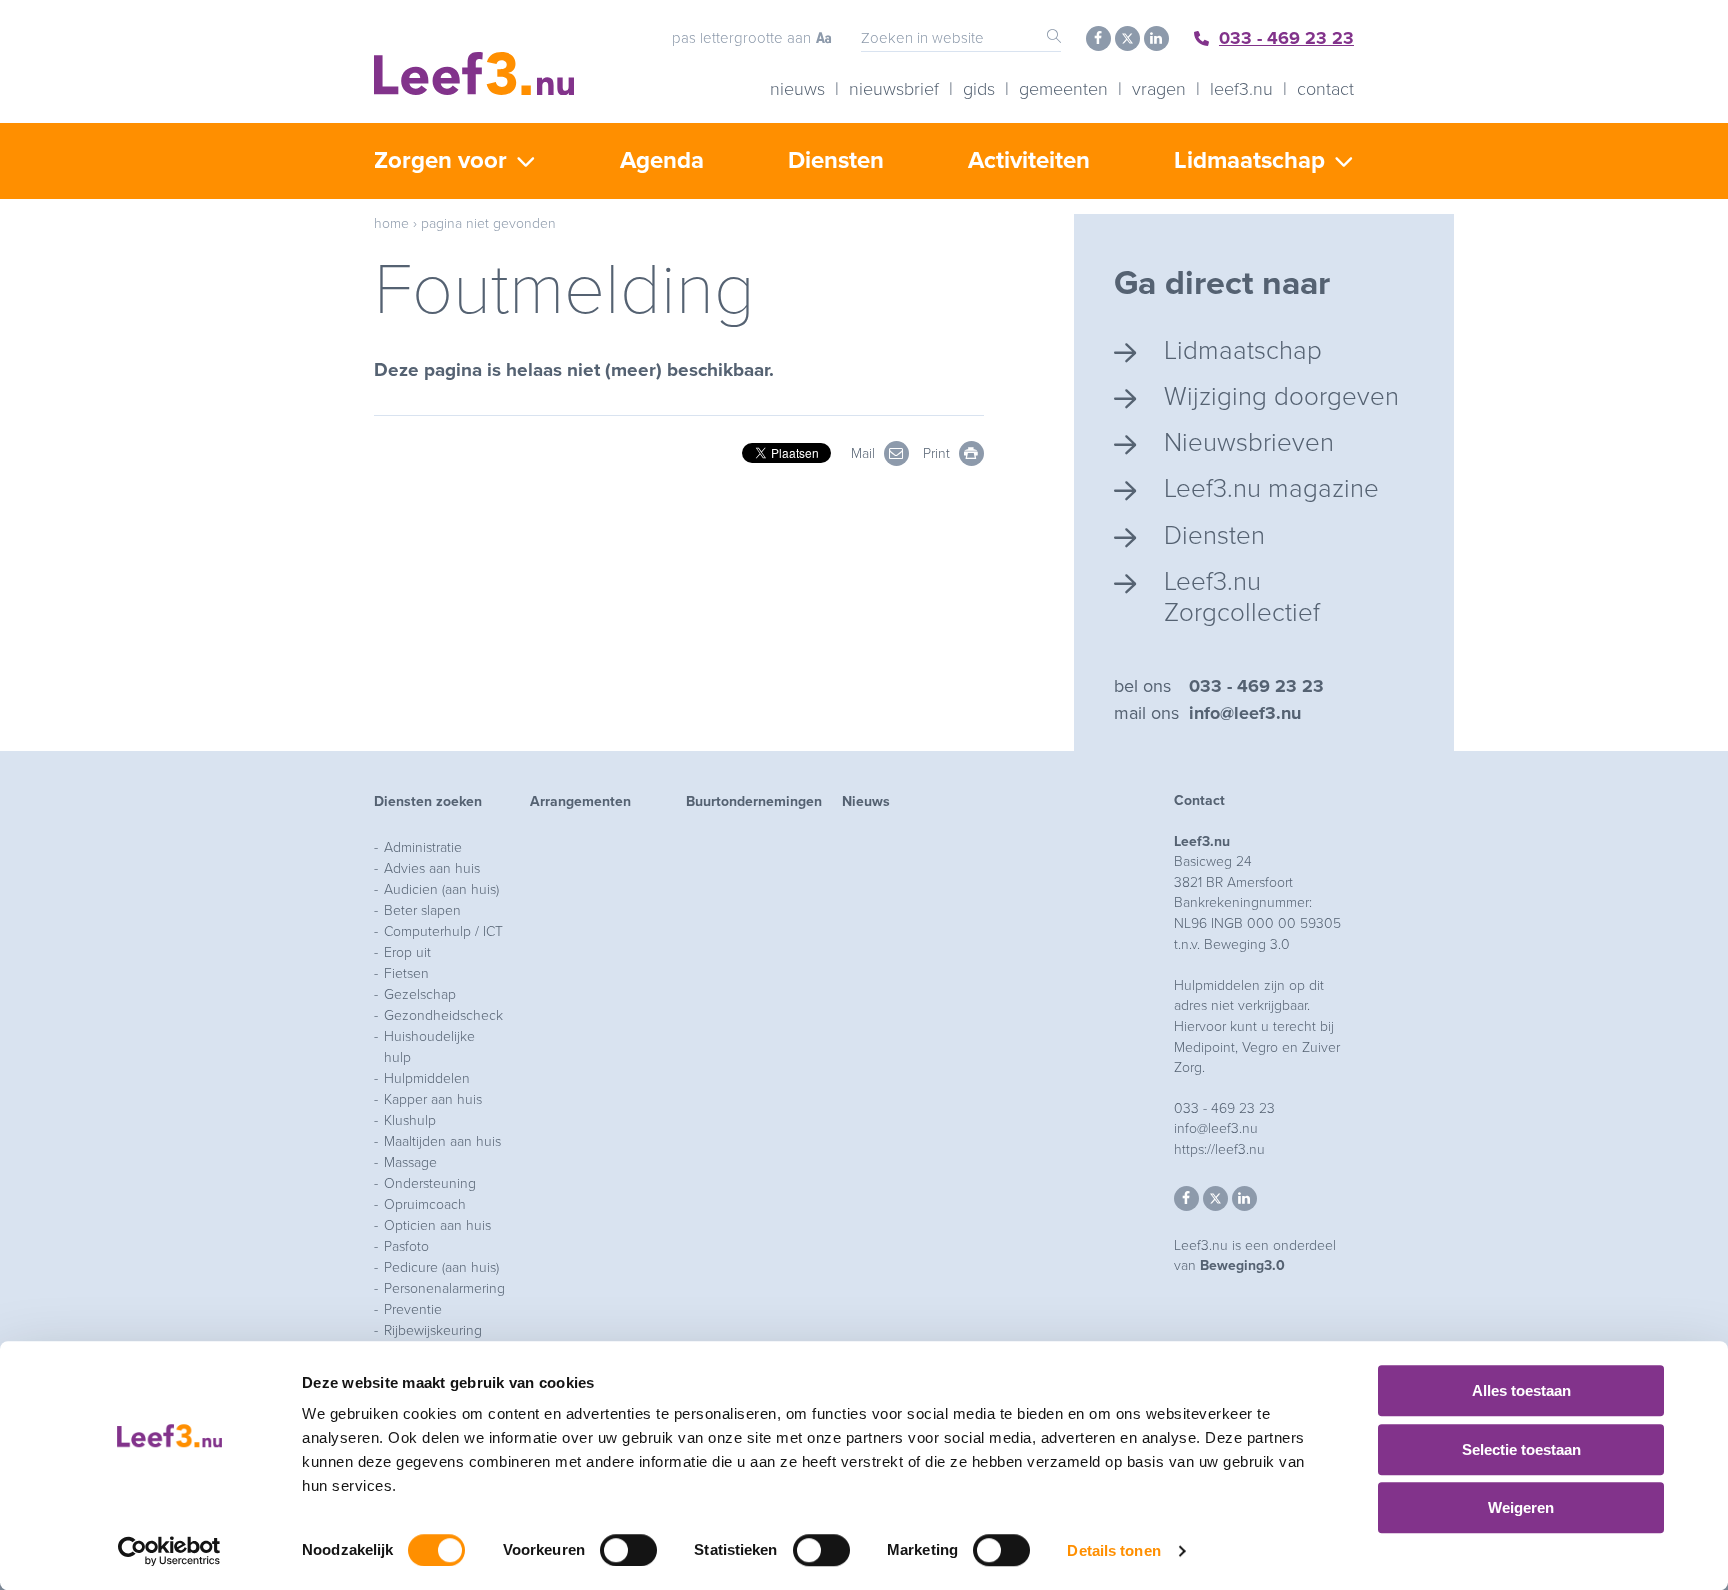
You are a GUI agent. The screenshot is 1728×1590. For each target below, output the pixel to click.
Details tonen (1113, 1550)
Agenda (662, 160)
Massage (410, 1162)
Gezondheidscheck (443, 1015)
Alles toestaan (1521, 1390)
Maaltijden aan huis (442, 1141)
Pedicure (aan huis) (441, 1267)
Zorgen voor (440, 160)
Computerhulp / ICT (443, 931)
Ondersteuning (430, 1183)
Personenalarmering (444, 1288)
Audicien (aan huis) (441, 889)
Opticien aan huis (437, 1225)
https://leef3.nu (1219, 1149)
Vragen (1159, 89)
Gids (979, 89)
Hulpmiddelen (427, 1078)
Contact (1325, 89)
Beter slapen (422, 910)
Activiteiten (1029, 160)
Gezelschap (420, 994)
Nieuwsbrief (894, 89)
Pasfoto (406, 1246)
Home (391, 223)
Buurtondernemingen (754, 801)
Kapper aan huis (433, 1099)
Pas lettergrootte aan (741, 38)
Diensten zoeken (428, 801)
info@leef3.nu (1245, 713)
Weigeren (1521, 1507)
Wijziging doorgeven (1281, 396)
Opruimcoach (425, 1204)
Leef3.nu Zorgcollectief (1242, 597)
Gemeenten (1063, 89)
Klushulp (410, 1120)
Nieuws (797, 89)
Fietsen (406, 973)
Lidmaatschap (1249, 160)
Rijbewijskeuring (433, 1330)
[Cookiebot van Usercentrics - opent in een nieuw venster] (169, 1551)
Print (938, 453)
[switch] (628, 1550)
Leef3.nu (1241, 89)
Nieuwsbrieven (1249, 442)
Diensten (836, 160)
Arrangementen (580, 801)
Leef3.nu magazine (1271, 488)
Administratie (423, 847)
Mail (865, 453)
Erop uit (407, 952)
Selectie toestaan (1521, 1449)
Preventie (413, 1309)
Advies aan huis (432, 868)
